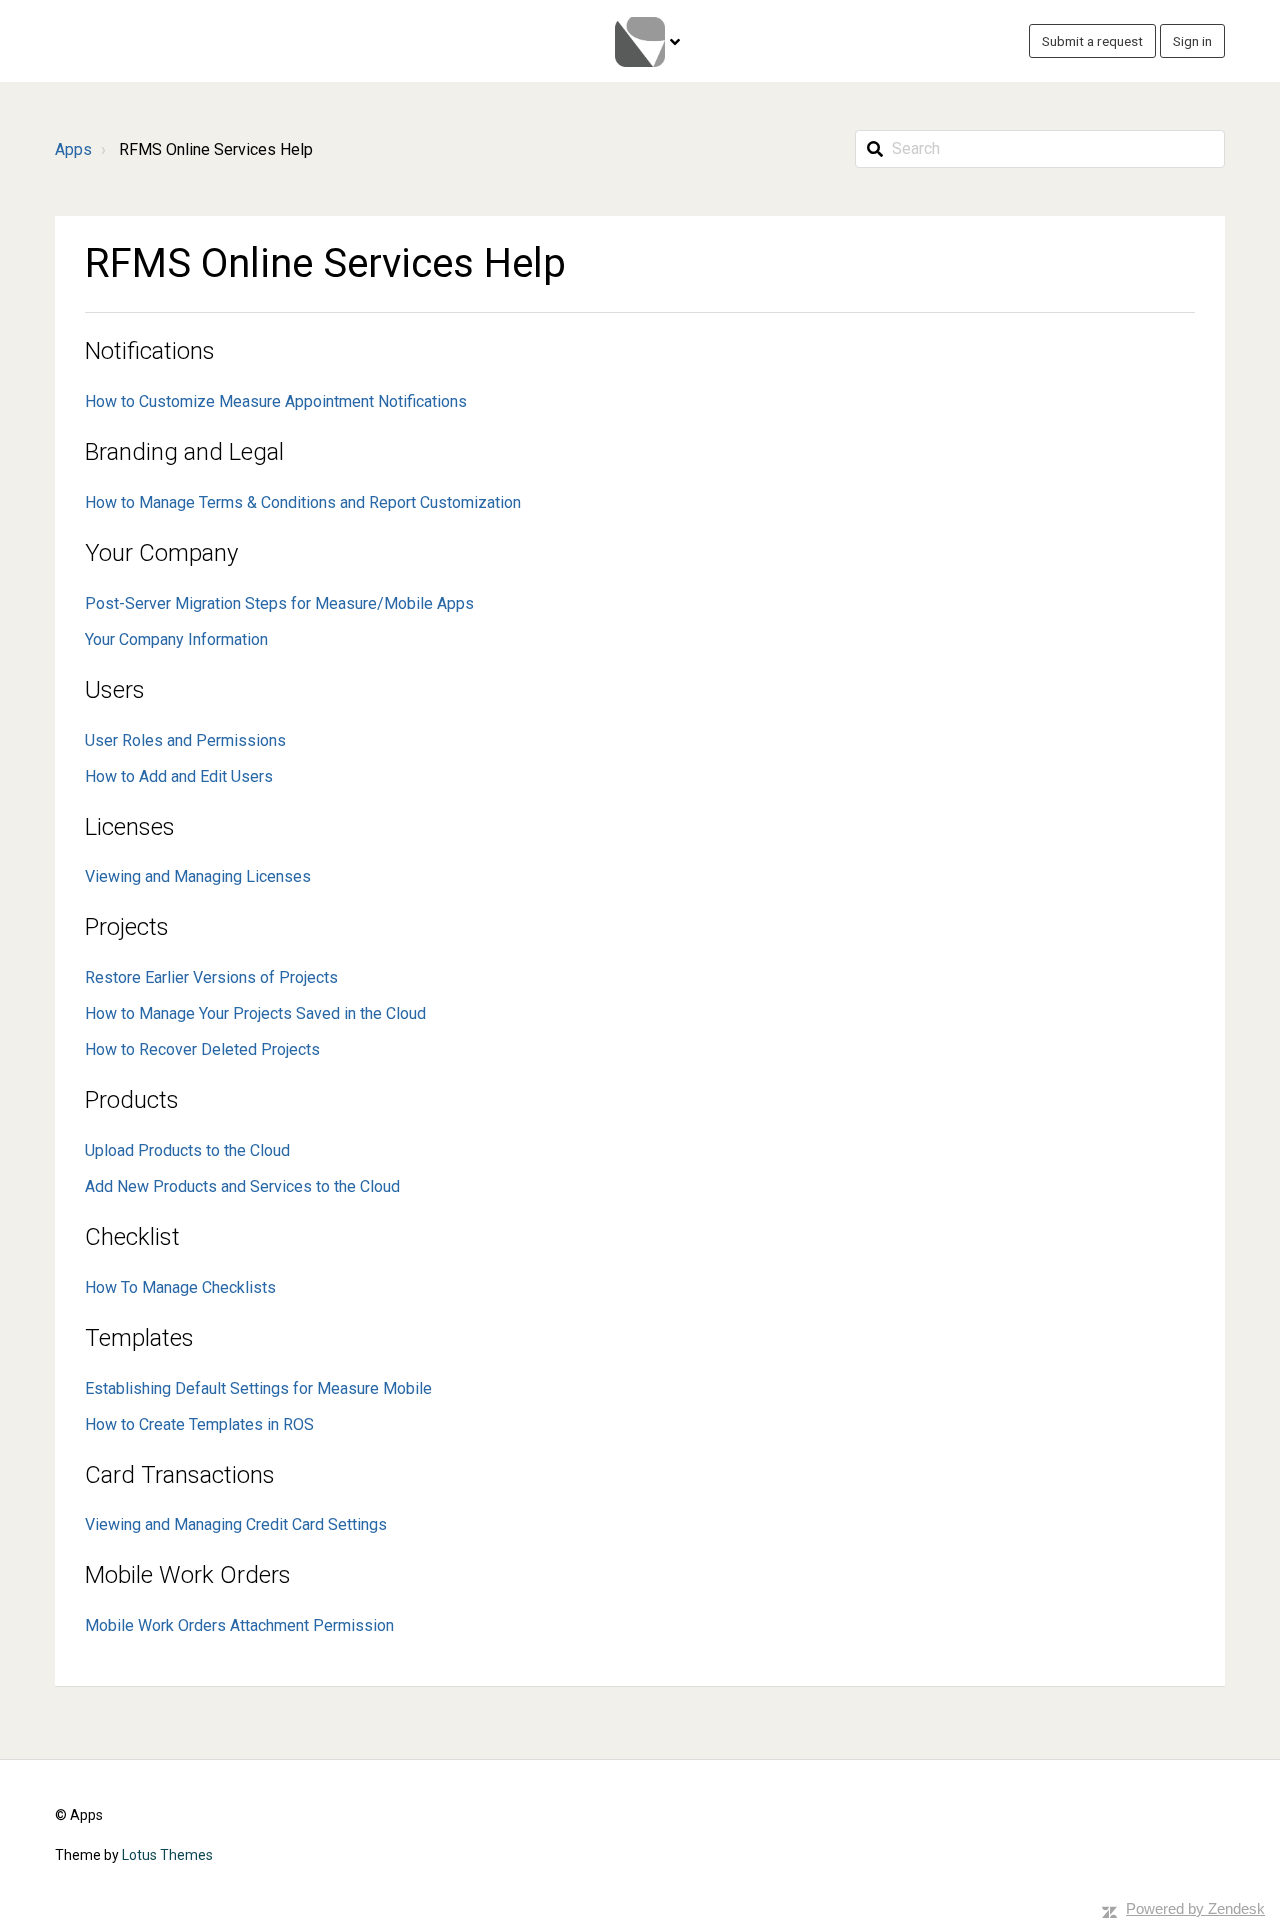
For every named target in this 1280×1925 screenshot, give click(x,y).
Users (115, 690)
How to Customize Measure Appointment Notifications (276, 401)
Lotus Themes (167, 1855)
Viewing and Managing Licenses (198, 876)
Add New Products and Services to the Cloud (242, 1186)
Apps (73, 149)
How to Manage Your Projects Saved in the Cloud (255, 1013)
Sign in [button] (1192, 41)
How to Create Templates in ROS (199, 1424)
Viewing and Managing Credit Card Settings (236, 1524)
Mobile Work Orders (188, 1575)
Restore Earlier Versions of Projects (211, 977)
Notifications (150, 351)
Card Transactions (180, 1475)
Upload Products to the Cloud (187, 1150)
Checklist (132, 1237)
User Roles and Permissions (185, 740)
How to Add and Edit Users (179, 776)
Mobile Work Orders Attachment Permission (239, 1625)
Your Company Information (176, 639)
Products (132, 1100)
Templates (139, 1338)
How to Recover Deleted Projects (202, 1049)
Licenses (130, 827)
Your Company (161, 553)
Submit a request (1092, 41)
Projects (127, 927)
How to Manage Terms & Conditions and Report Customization (303, 502)
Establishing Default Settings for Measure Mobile (258, 1388)
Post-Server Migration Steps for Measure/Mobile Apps (279, 603)
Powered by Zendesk (1195, 1908)
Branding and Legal (184, 452)
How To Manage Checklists (180, 1287)
